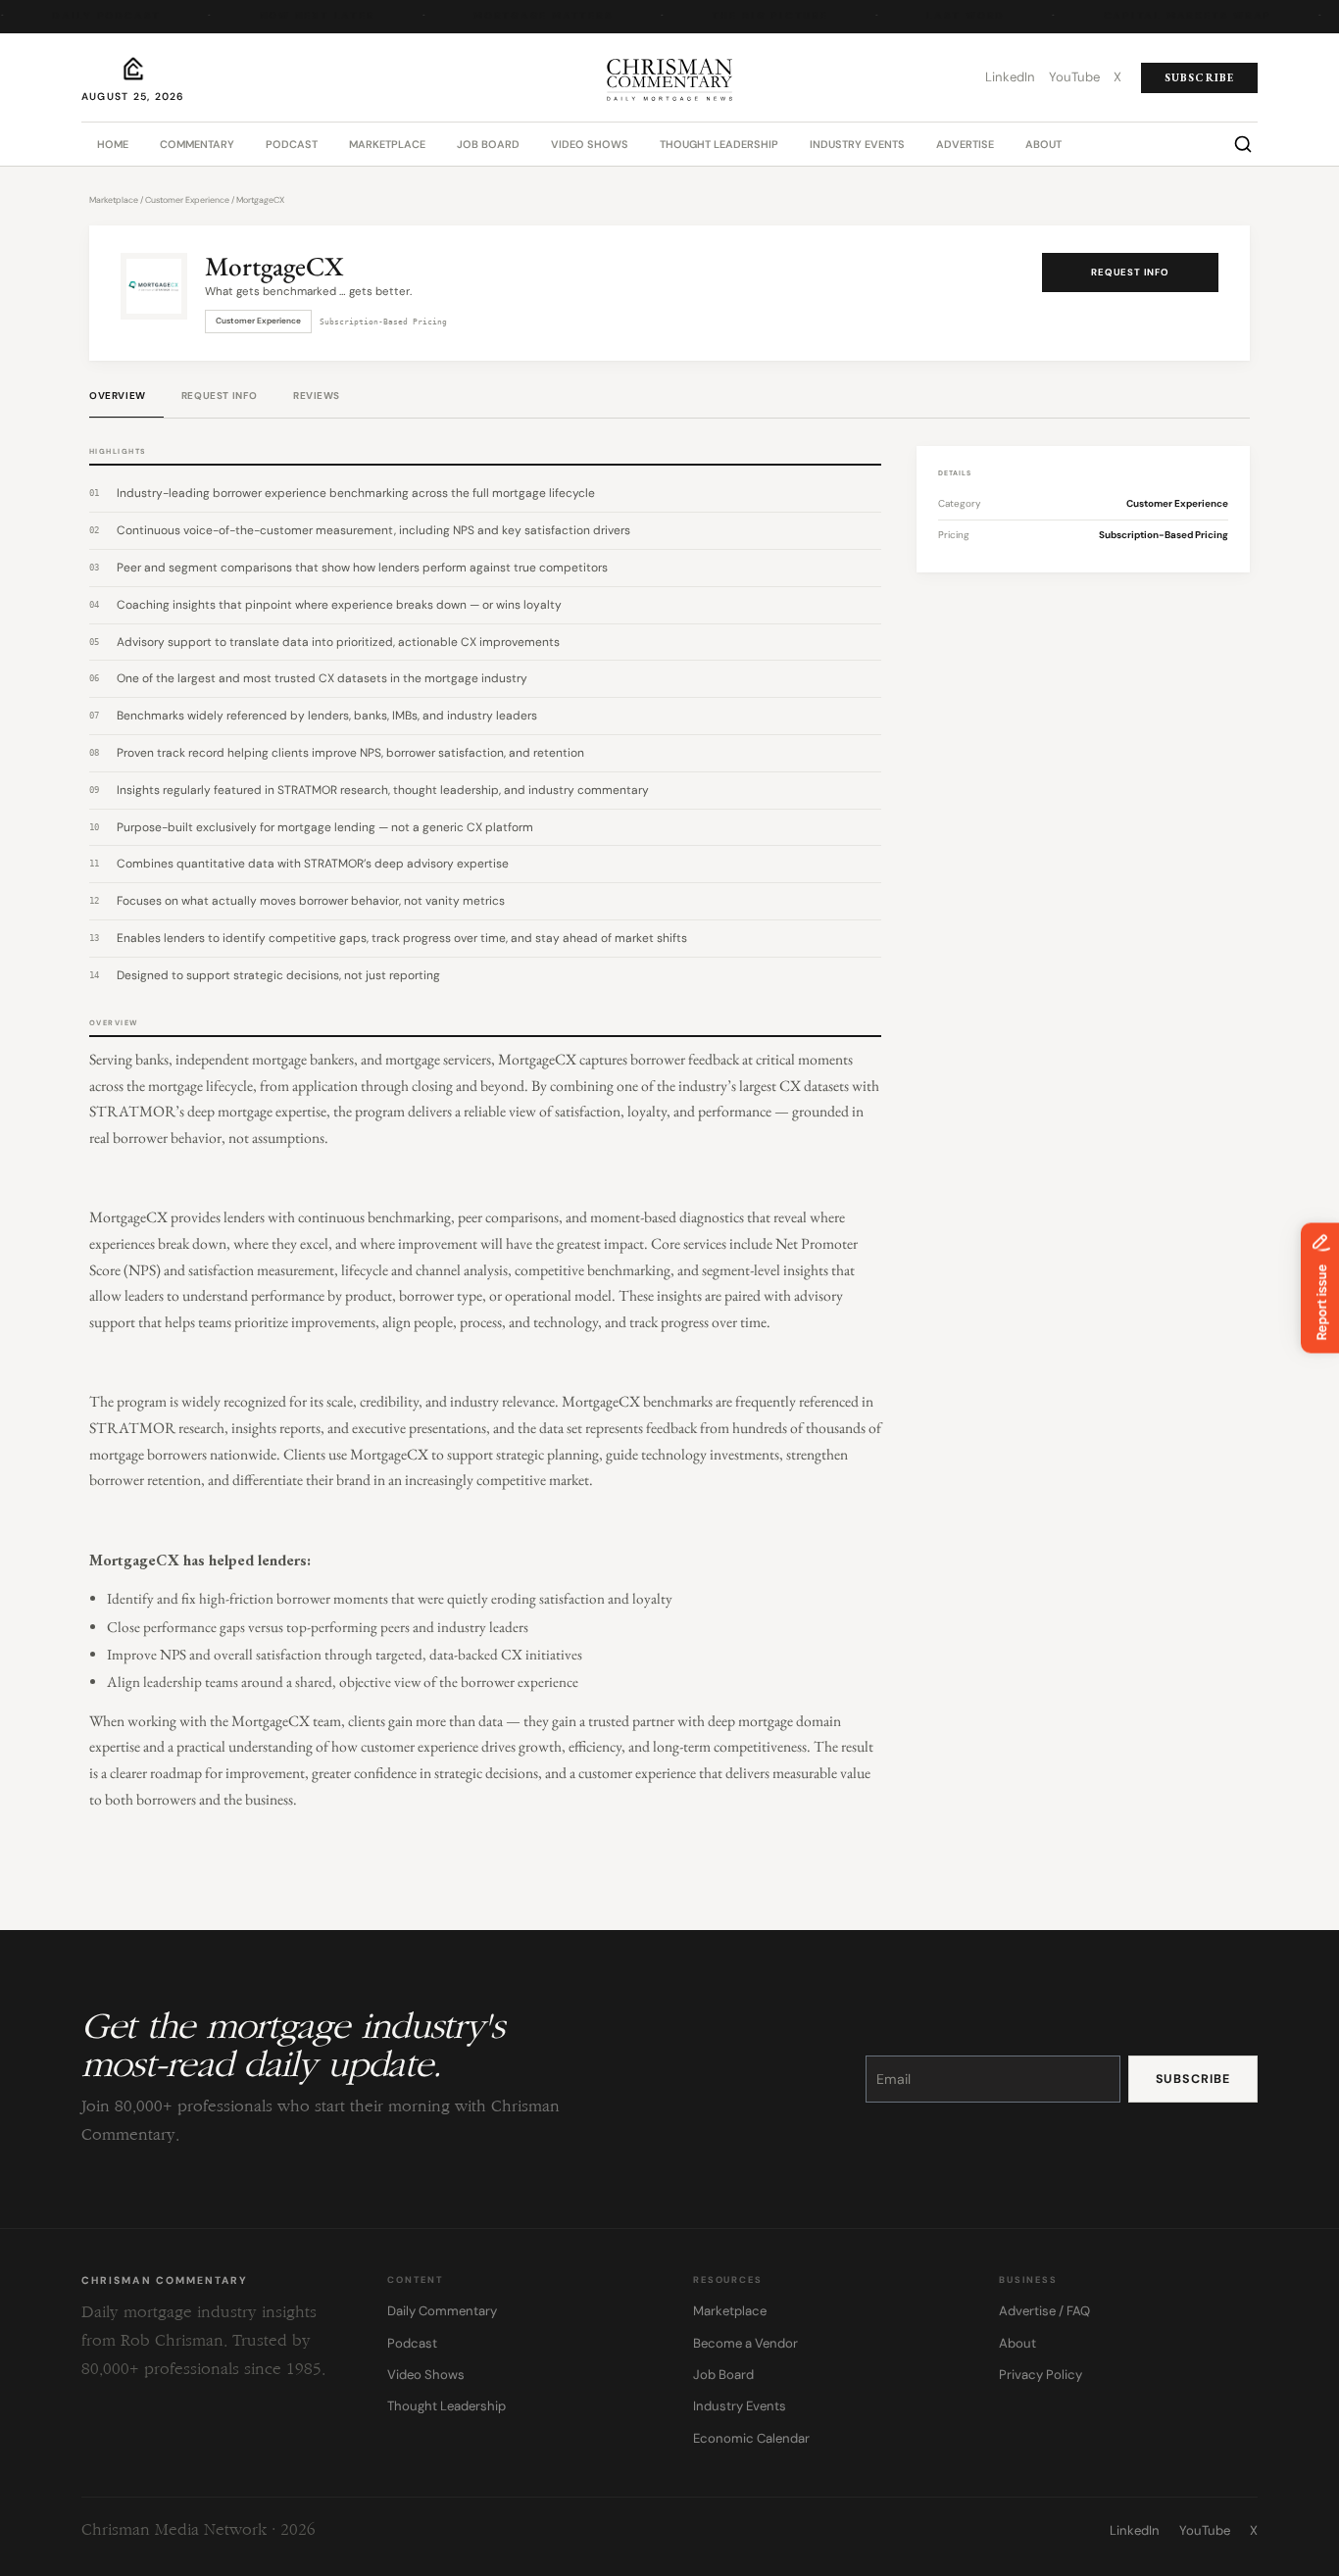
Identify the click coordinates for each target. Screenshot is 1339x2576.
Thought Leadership (719, 144)
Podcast (292, 144)
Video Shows (590, 144)
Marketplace (387, 144)
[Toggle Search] (1243, 144)
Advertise (965, 144)
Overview (118, 396)
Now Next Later (308, 16)
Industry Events (857, 144)
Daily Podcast (98, 16)
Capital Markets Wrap (1178, 16)
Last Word (957, 16)
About (1043, 144)
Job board (488, 144)
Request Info (1130, 272)
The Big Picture (760, 16)
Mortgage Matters (535, 16)
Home (113, 144)
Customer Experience (187, 200)
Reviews (317, 396)
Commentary (197, 144)
